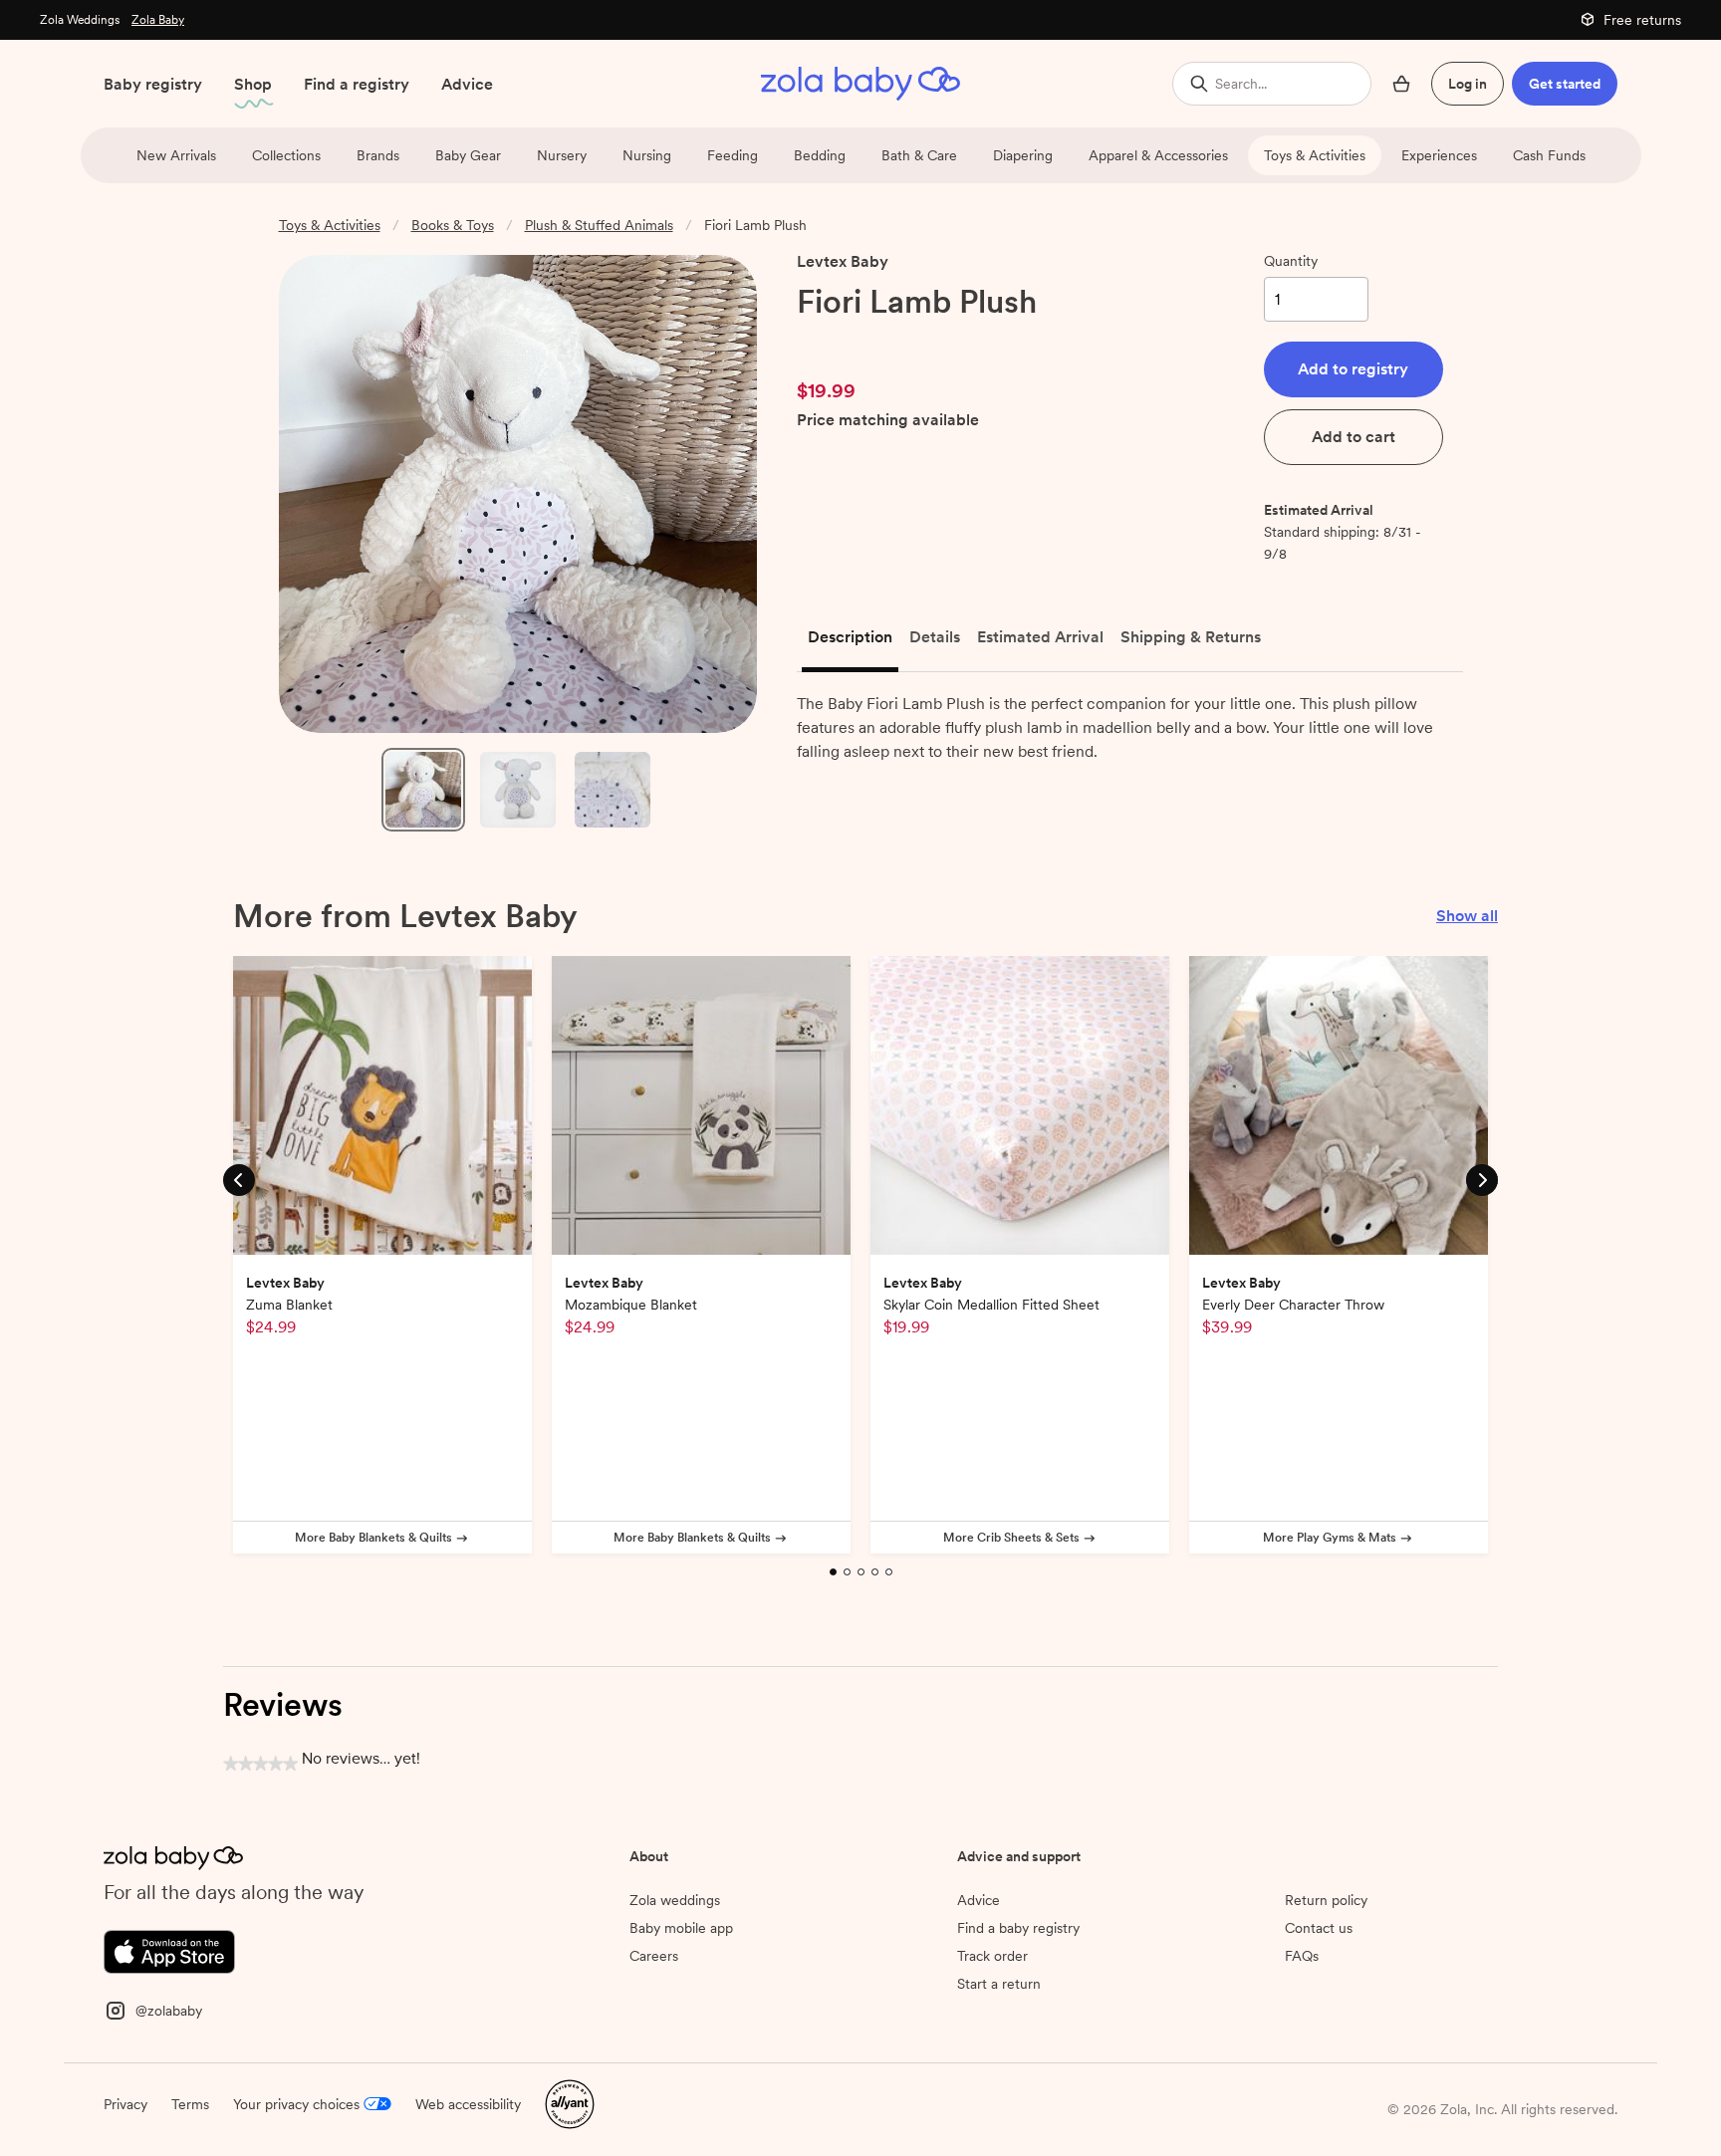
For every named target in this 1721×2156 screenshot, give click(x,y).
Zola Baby (158, 20)
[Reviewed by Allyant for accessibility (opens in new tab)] (570, 2102)
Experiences (1439, 155)
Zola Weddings (80, 20)
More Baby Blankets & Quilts (373, 1538)
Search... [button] (1241, 84)
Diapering (1023, 155)
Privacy (125, 2104)
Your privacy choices (296, 2104)
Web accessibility (468, 2104)
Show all (1467, 916)
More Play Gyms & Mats (1330, 1538)
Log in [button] (1468, 84)
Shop (253, 84)
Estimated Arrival (1040, 637)
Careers (654, 1956)
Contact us (1319, 1928)
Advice (467, 84)
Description (850, 637)
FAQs (1302, 1956)
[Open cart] (1401, 84)
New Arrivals (176, 155)
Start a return (999, 1984)
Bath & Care (919, 155)
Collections (286, 155)
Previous (239, 1179)
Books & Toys (453, 225)
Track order (992, 1956)
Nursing (647, 155)
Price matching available (888, 421)
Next (1482, 1179)
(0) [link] (909, 342)
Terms (190, 2104)
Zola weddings (675, 1900)
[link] (839, 342)
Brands (378, 155)
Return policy (1326, 1900)
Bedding (820, 155)
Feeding (733, 155)
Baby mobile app (681, 1928)
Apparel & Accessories (1158, 155)
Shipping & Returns (1191, 637)
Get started (1565, 84)
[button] (1353, 369)
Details (935, 637)
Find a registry (357, 84)
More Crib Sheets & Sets (1011, 1538)
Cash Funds (1549, 155)
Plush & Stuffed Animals (599, 225)
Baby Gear (468, 155)
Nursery (562, 155)
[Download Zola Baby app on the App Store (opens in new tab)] (169, 1950)
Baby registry (153, 84)
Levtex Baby (843, 261)
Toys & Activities (1315, 155)
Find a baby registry (1018, 1928)
